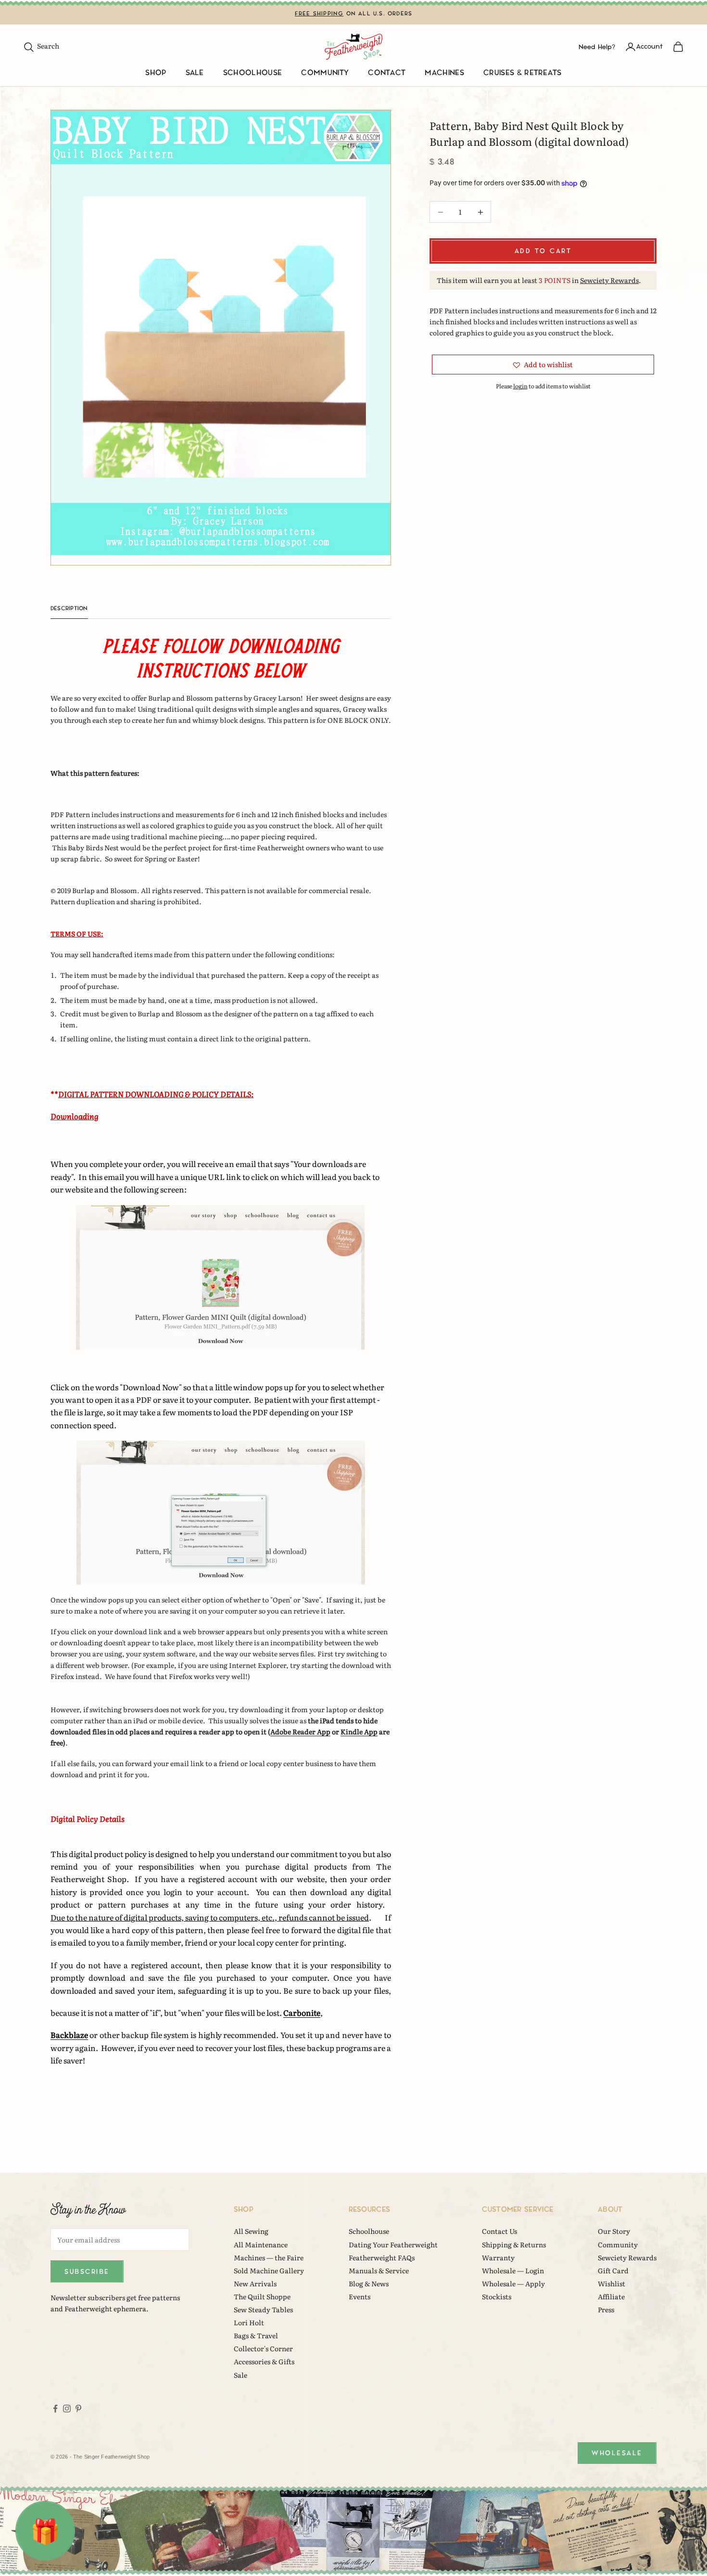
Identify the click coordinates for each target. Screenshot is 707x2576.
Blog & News (369, 2283)
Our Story (614, 2231)
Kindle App (359, 1731)
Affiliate (611, 2296)
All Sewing (251, 2231)
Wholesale (617, 2453)
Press (606, 2309)
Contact (387, 73)
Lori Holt (249, 2322)
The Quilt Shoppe (262, 2296)
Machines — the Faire (269, 2257)
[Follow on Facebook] (55, 2409)
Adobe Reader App (300, 1731)
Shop (156, 73)
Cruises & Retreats (523, 73)
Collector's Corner (263, 2348)
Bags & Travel (256, 2335)
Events (360, 2296)
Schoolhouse (253, 73)
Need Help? (597, 46)
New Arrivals (255, 2283)
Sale (195, 73)
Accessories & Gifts (264, 2361)
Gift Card (613, 2270)
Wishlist (612, 2283)
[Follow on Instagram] (67, 2409)
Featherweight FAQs (382, 2257)
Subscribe (87, 2272)
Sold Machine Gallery (269, 2270)
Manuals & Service (379, 2270)
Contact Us (499, 2231)
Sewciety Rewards (609, 280)
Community (325, 73)
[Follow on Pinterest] (78, 2409)
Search (41, 46)
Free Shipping (319, 14)
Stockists (497, 2296)
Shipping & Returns (514, 2244)
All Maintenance (261, 2244)
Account (650, 46)
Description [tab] (69, 609)
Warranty (498, 2257)
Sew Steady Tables (263, 2309)
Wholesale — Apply (513, 2283)
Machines (444, 73)
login (520, 386)
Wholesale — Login (513, 2270)
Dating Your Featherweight (393, 2244)
